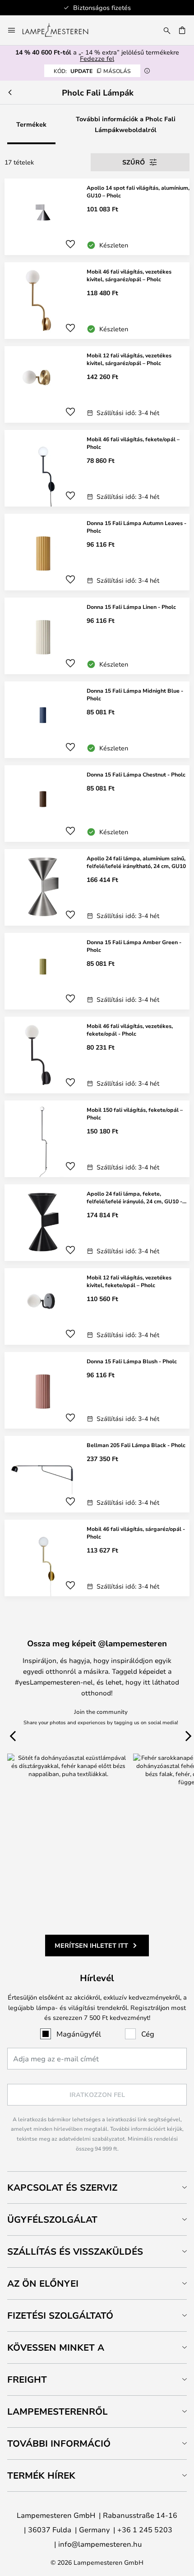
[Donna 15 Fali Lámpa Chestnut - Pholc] (97, 804)
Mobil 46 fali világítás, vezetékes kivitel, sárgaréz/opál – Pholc (129, 275)
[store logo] (61, 30)
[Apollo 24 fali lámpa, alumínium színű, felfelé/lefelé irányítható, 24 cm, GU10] (97, 887)
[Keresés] (167, 30)
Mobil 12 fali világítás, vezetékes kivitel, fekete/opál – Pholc (129, 1281)
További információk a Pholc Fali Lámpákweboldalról (126, 124)
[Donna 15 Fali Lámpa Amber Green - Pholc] (97, 971)
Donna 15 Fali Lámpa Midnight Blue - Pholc (135, 694)
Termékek (31, 124)
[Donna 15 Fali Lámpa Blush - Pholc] (97, 1390)
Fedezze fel (97, 58)
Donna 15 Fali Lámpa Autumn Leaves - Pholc (136, 527)
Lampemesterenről (58, 2411)
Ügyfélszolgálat (52, 2219)
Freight (27, 2379)
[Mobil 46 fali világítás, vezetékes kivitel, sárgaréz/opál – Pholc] (97, 301)
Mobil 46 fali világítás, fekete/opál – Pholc (133, 443)
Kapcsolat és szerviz (62, 2187)
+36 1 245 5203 (145, 2529)
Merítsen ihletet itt (91, 1945)
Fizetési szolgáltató (60, 2315)
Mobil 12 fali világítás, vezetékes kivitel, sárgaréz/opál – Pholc (129, 359)
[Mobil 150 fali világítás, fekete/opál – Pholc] (97, 1139)
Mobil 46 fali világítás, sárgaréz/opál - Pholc (136, 1532)
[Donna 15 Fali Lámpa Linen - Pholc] (97, 636)
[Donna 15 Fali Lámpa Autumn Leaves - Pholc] (97, 552)
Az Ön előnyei (43, 2283)
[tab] (97, 2187)
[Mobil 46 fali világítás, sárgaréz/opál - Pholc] (97, 1558)
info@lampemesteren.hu (100, 2544)
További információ (59, 2443)
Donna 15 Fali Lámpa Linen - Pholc (131, 607)
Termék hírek (41, 2475)
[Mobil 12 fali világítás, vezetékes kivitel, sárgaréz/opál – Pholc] (97, 384)
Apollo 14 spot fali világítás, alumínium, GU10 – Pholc (138, 191)
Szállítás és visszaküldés (75, 2251)
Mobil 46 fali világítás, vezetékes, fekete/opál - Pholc (130, 1030)
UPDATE (92, 71)
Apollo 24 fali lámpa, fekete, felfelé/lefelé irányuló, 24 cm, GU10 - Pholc (134, 1197)
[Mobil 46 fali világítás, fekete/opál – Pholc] (97, 468)
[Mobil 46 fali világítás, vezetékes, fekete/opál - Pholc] (97, 1055)
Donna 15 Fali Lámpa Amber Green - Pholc (134, 946)
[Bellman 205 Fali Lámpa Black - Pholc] (97, 1474)
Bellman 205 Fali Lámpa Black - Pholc (136, 1445)
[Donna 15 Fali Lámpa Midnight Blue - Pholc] (97, 720)
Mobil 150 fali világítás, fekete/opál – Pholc (135, 1113)
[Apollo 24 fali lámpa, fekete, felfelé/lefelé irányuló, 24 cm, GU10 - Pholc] (97, 1223)
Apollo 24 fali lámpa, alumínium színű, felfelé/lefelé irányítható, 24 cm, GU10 (136, 862)
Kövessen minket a (56, 2347)
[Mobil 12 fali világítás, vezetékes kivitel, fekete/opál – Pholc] (97, 1306)
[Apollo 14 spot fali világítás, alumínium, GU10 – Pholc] (97, 217)
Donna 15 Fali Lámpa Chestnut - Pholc (136, 774)
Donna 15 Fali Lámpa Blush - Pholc (132, 1361)
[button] (70, 244)
